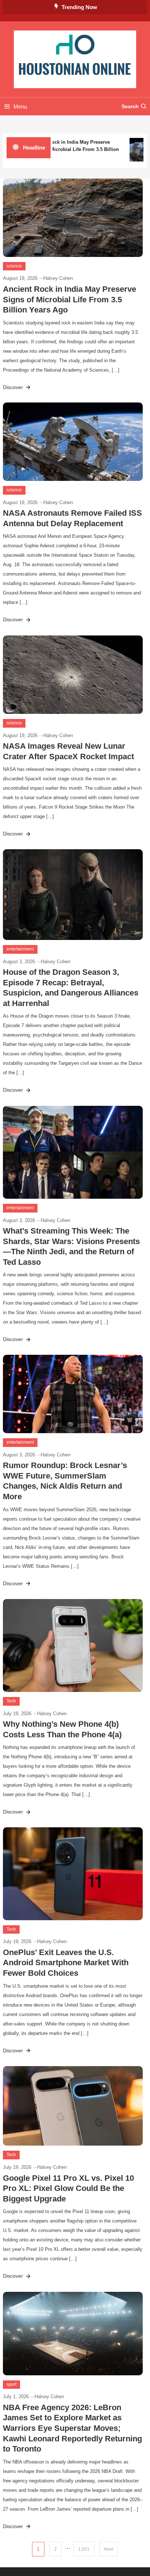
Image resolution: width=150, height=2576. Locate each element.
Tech (11, 1701)
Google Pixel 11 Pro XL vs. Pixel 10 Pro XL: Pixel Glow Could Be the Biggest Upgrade (68, 2188)
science (14, 266)
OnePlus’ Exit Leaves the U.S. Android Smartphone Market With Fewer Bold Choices (66, 1963)
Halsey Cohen (58, 278)
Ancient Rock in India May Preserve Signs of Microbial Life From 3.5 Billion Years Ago (71, 149)
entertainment (20, 949)
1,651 (84, 2549)
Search (130, 106)
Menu (20, 107)
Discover (14, 387)
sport (11, 2384)
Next (109, 2549)
